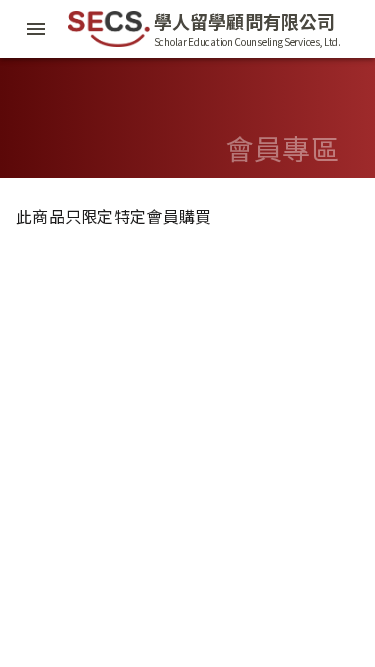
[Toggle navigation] (36, 29)
